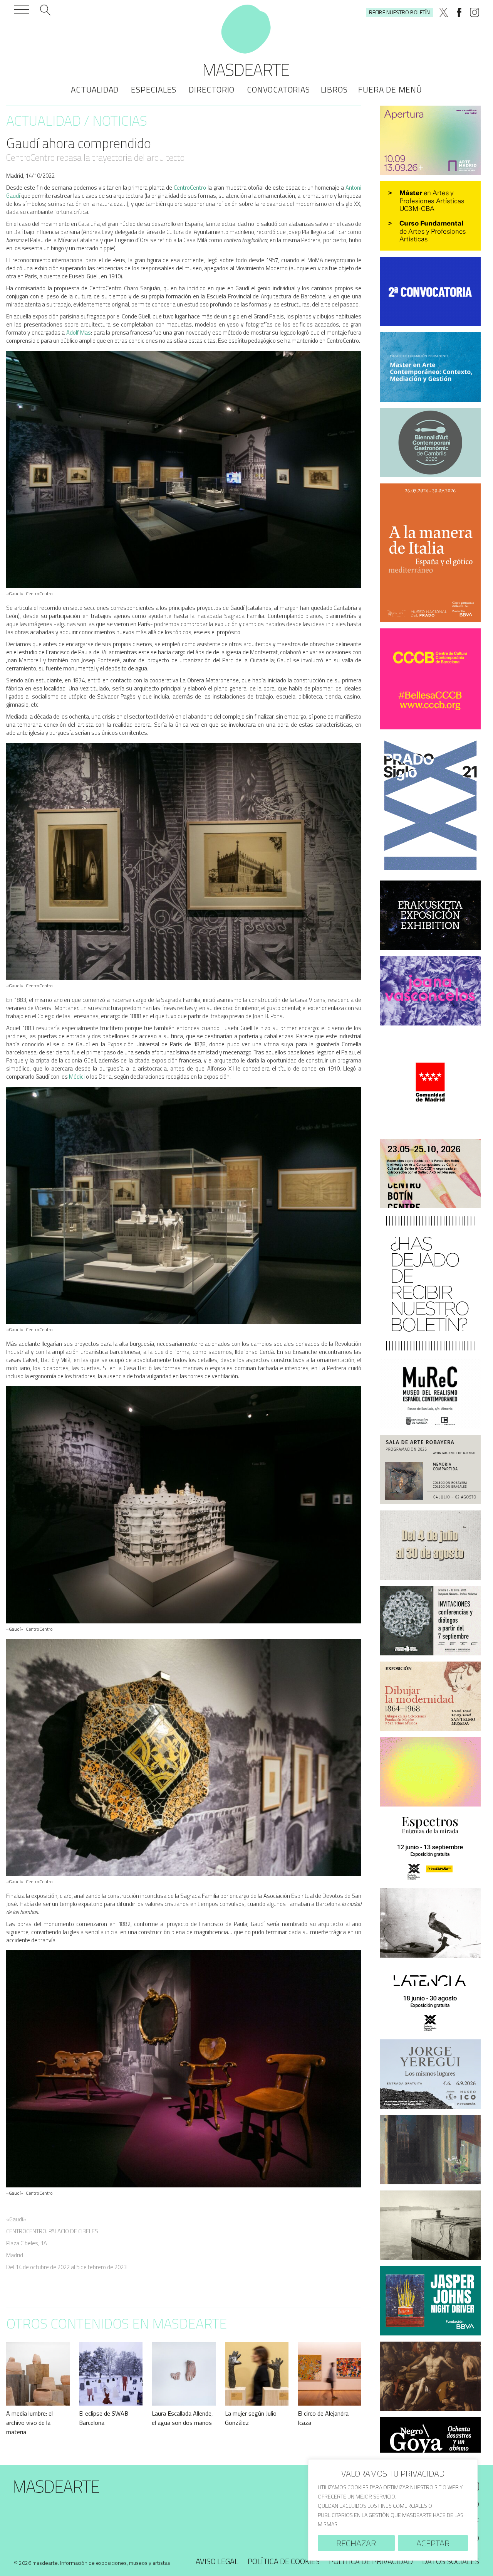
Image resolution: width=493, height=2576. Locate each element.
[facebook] (459, 12)
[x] (444, 12)
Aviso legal (217, 2561)
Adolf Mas (79, 333)
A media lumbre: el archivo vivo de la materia (29, 2423)
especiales (154, 89)
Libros (334, 89)
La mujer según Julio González (251, 2418)
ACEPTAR (433, 2543)
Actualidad (95, 89)
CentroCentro (190, 188)
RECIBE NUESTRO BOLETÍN (399, 12)
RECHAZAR (356, 2543)
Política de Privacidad (371, 2561)
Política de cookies (284, 2561)
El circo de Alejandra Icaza (323, 2418)
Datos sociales (451, 2561)
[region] (393, 2510)
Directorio (212, 89)
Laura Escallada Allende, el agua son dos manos (182, 2418)
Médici (77, 1077)
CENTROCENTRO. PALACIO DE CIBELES (52, 2231)
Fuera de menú (390, 89)
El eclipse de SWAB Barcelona (104, 2418)
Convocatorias (278, 89)
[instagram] (475, 12)
